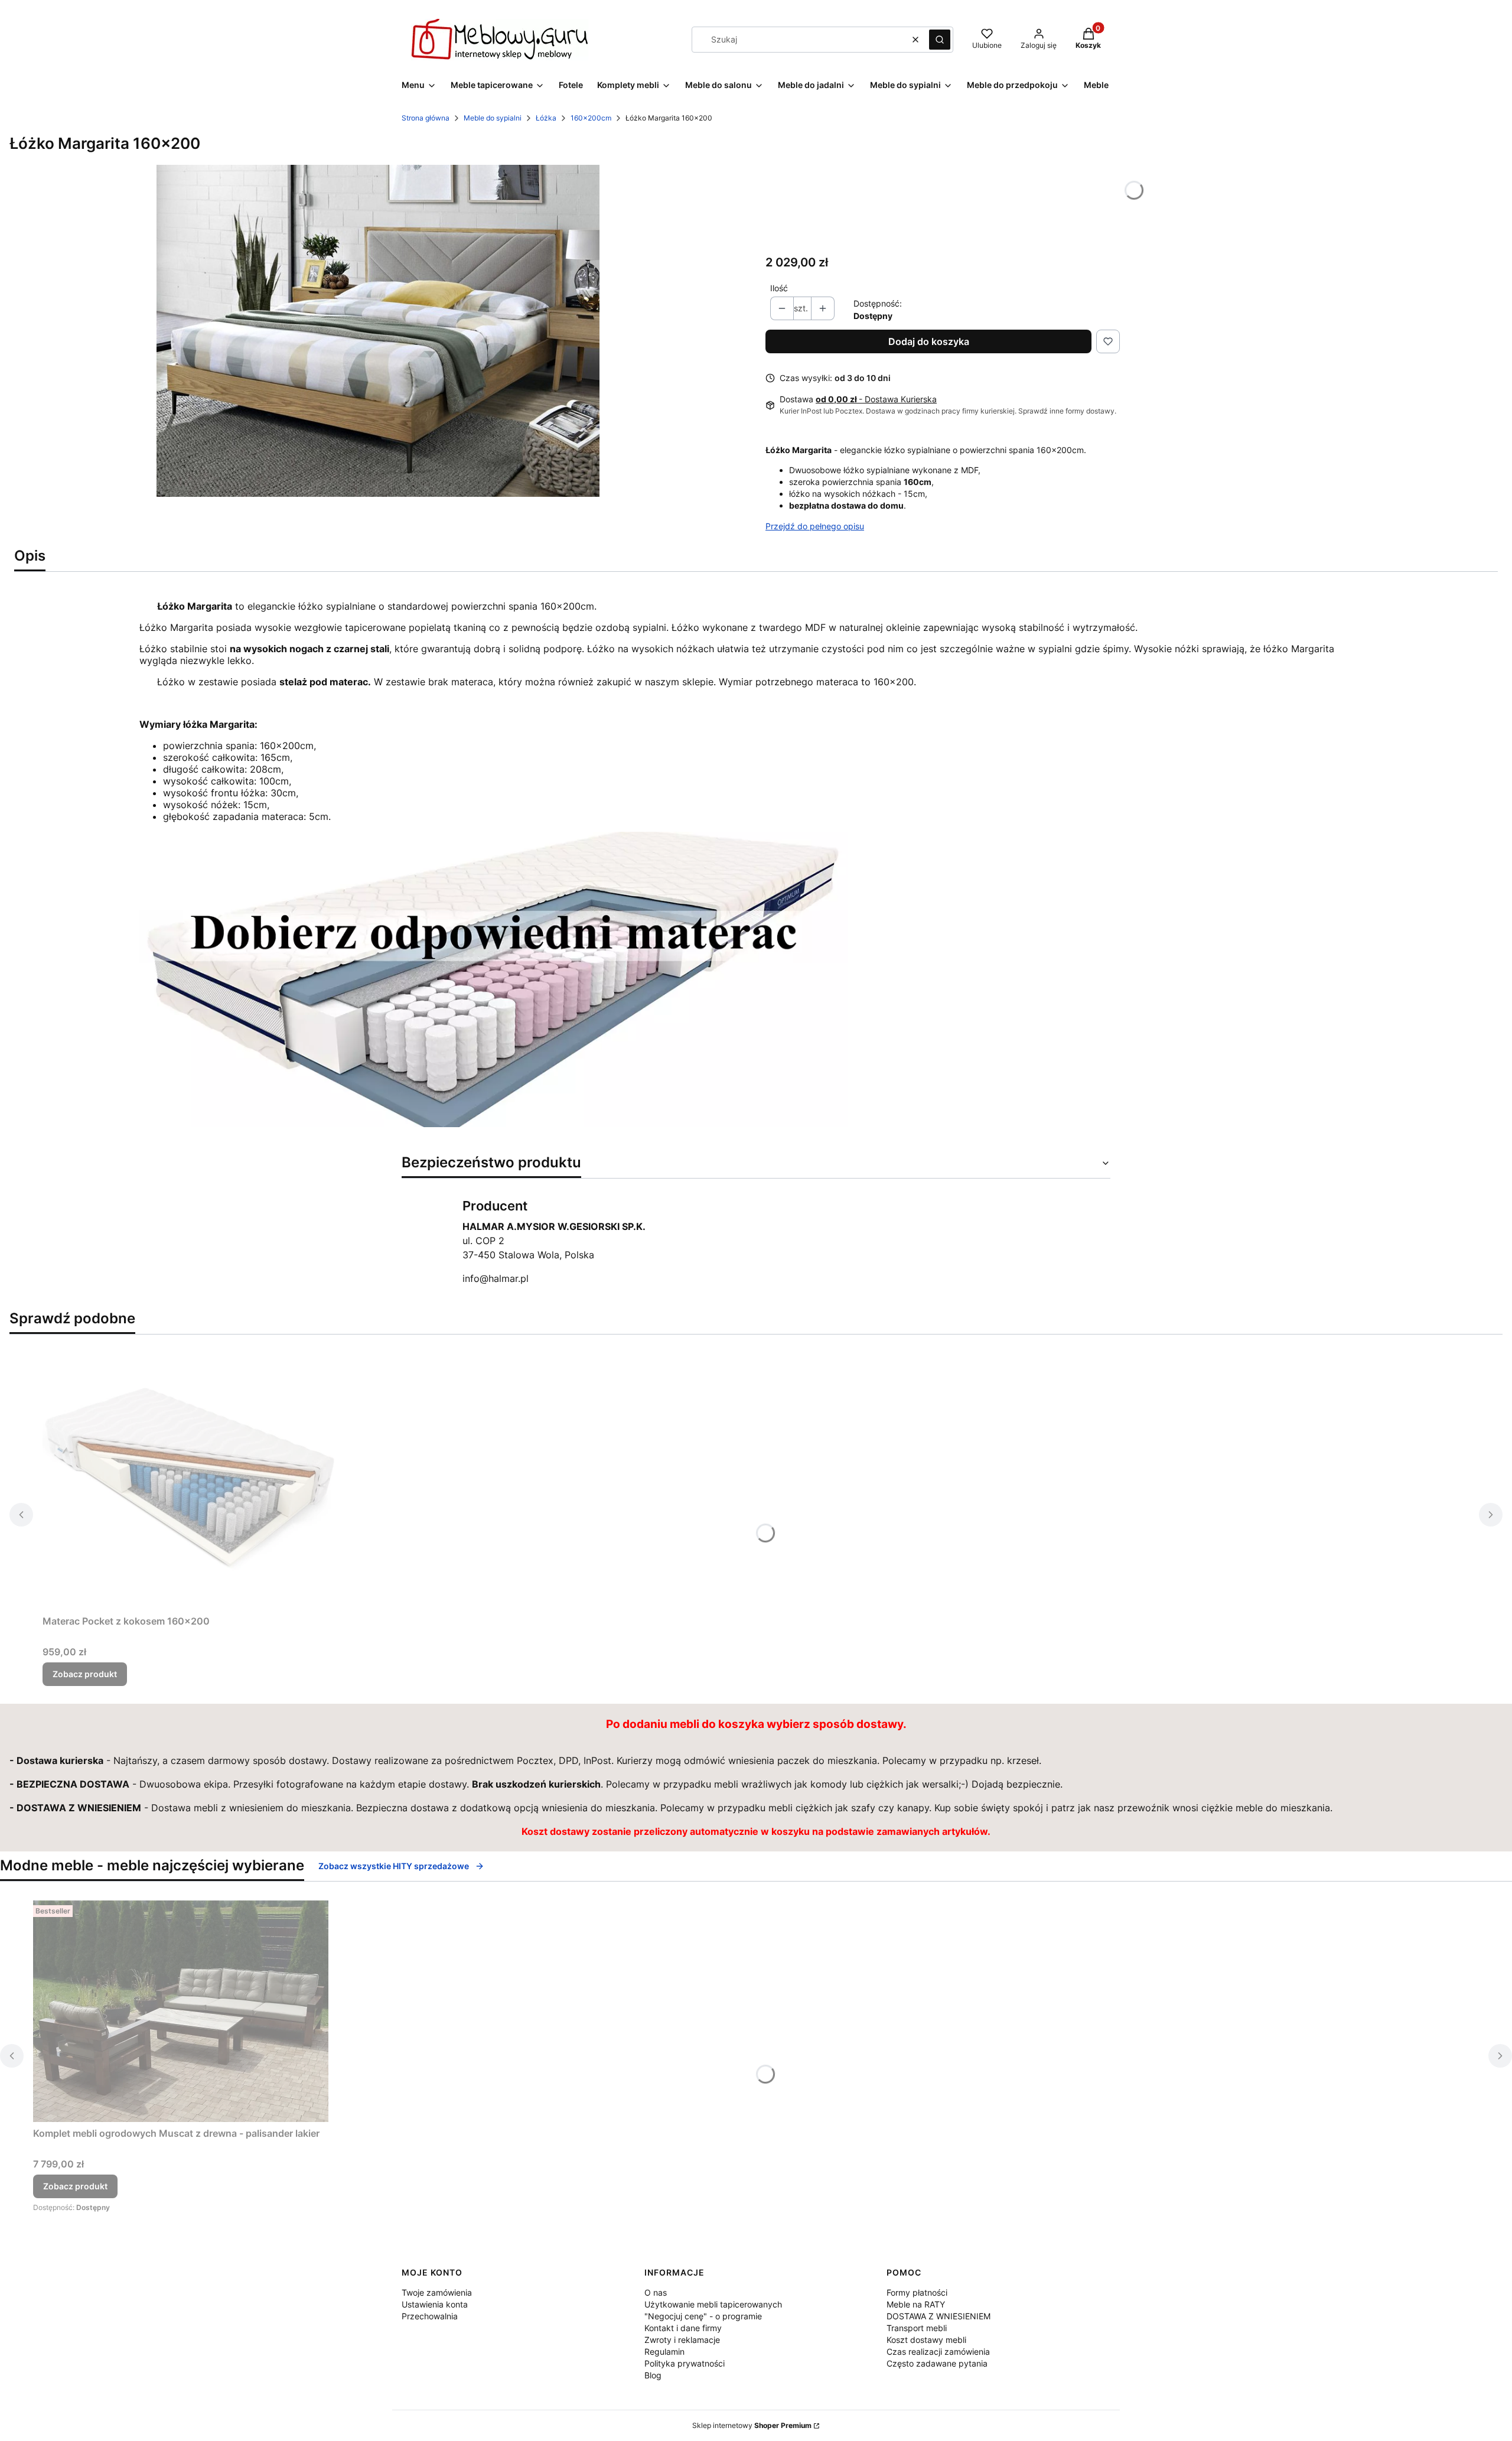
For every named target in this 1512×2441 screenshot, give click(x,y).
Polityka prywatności (685, 2363)
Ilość (779, 288)
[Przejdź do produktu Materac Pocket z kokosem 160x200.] (190, 1477)
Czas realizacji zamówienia (938, 2352)
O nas (656, 2292)
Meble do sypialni (493, 118)
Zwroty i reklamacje (682, 2340)
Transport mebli (917, 2328)
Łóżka (546, 118)
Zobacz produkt (85, 1674)
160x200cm (591, 118)
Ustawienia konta (435, 2304)
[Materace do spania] (494, 1124)
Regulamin (664, 2352)
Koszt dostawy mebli (926, 2340)
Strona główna (426, 118)
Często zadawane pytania (937, 2363)
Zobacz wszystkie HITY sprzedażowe (394, 1866)
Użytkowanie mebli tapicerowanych (713, 2304)
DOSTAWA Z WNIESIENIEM (939, 2316)
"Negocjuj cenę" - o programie (703, 2316)
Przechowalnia (430, 2316)
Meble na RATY (916, 2304)
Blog (653, 2375)
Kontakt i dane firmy (683, 2328)
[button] (940, 40)
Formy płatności (917, 2292)
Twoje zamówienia (437, 2292)
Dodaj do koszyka (929, 341)
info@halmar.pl (496, 1278)
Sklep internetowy (752, 2425)
